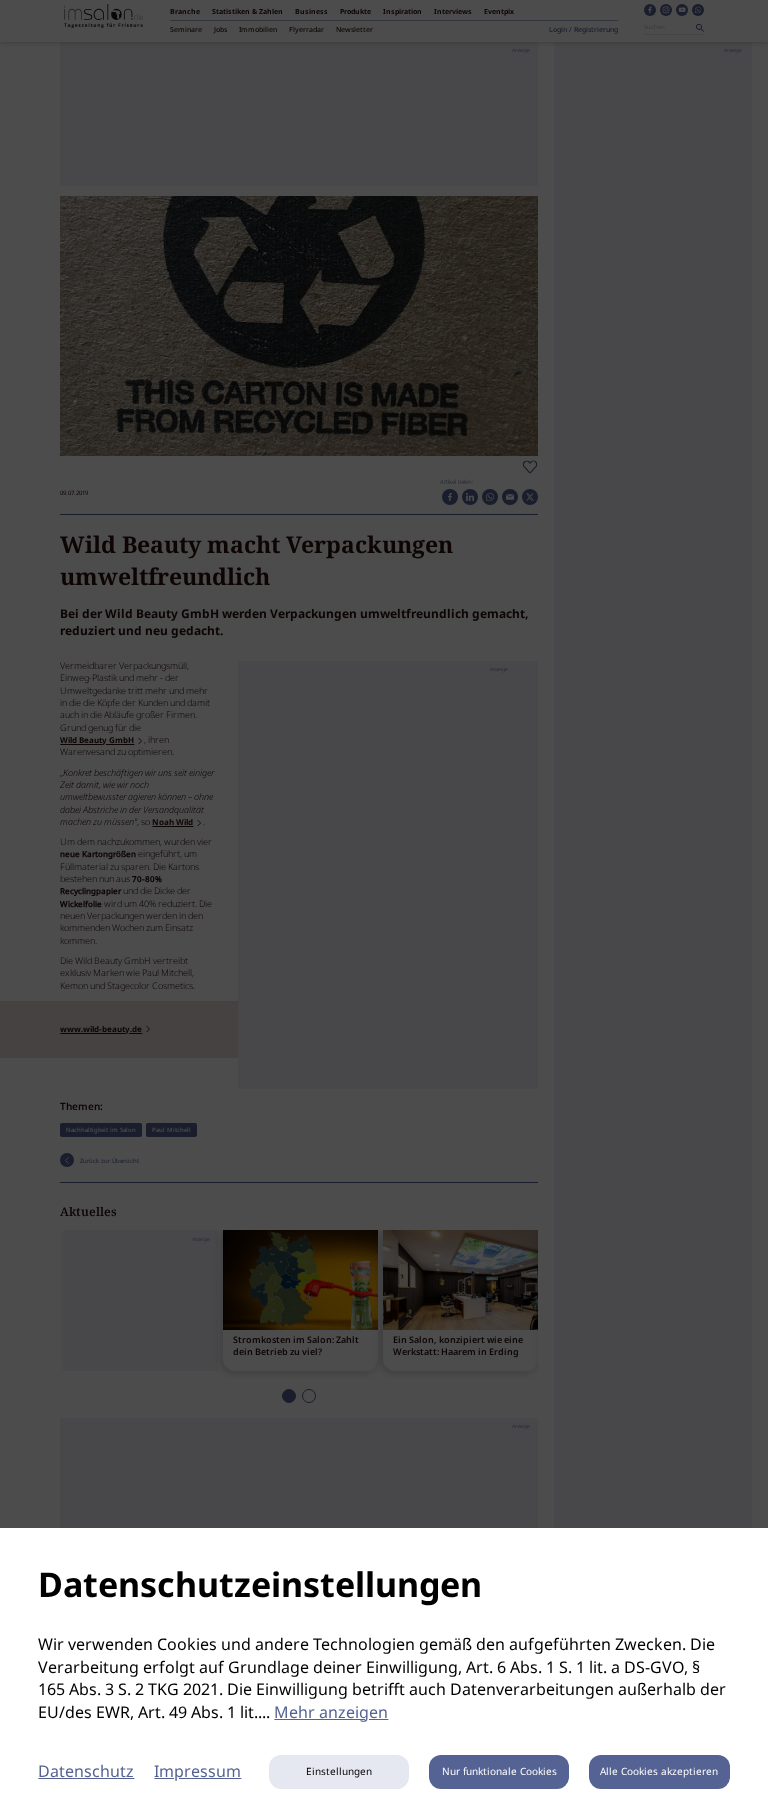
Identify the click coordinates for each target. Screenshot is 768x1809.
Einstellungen (339, 1772)
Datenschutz (86, 1772)
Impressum (197, 1772)
